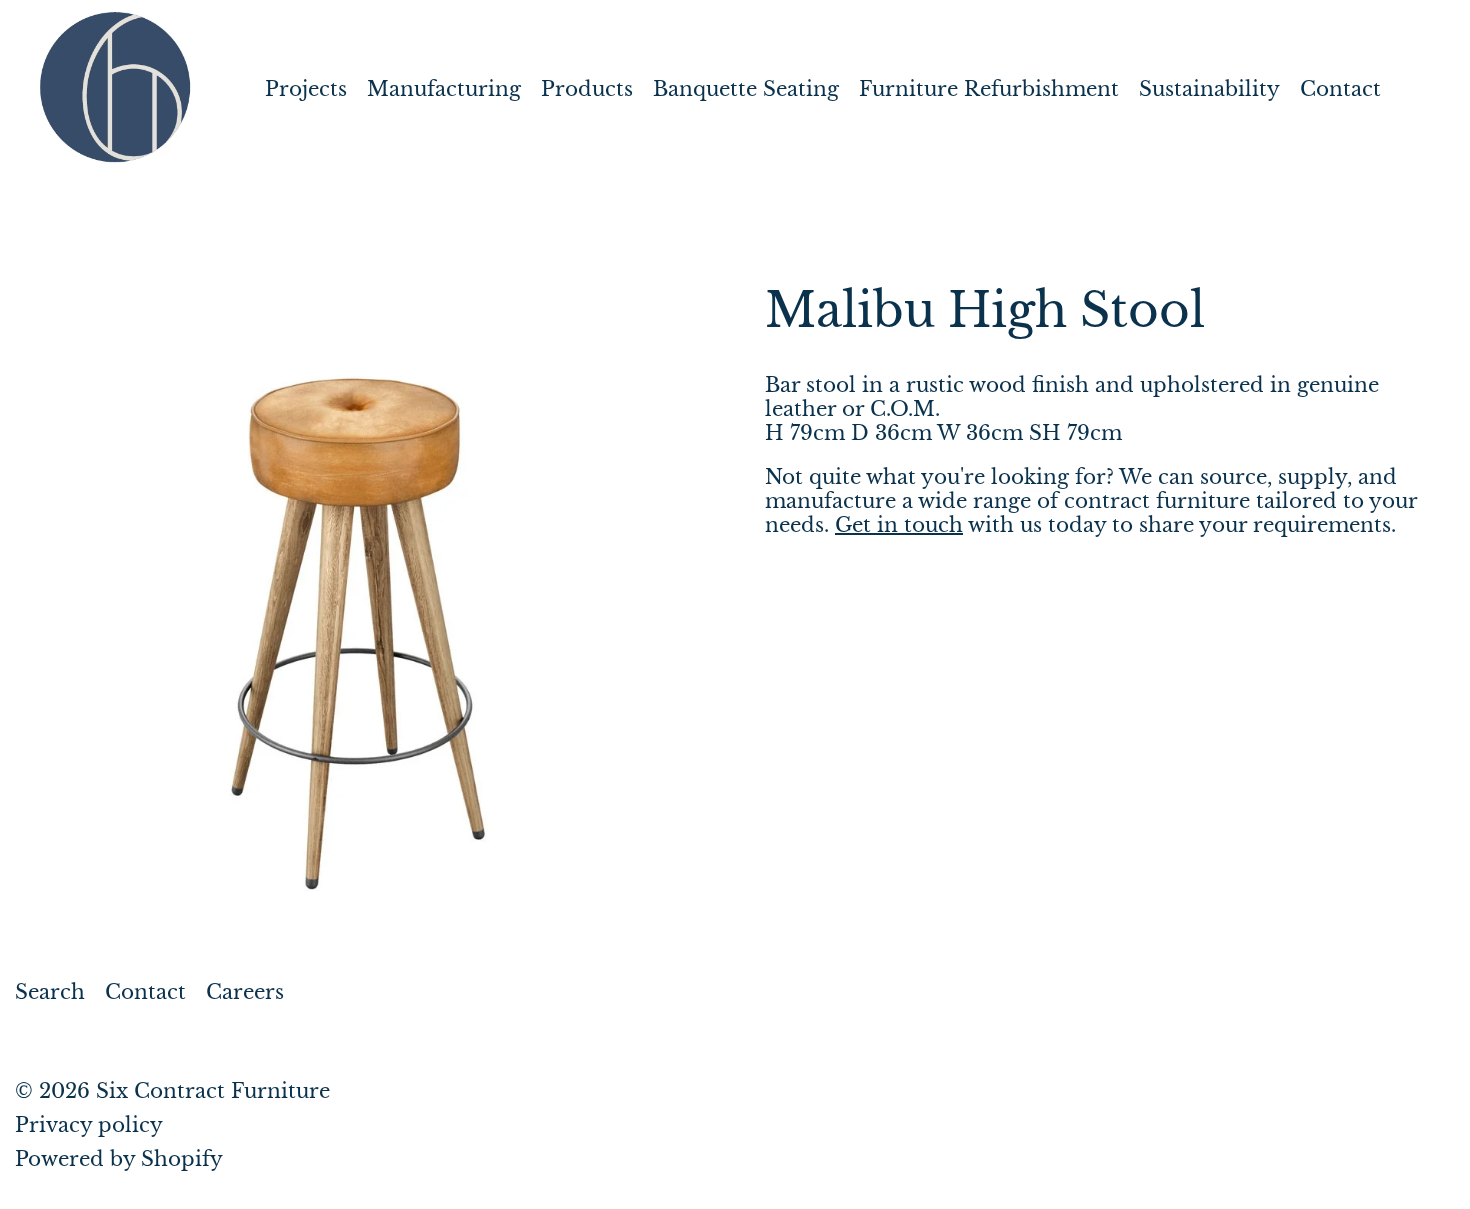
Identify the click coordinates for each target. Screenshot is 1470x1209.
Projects (306, 89)
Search (50, 992)
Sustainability (1209, 89)
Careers (245, 992)
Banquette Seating (746, 89)
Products (587, 89)
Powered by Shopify (119, 1159)
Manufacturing (444, 89)
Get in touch (899, 525)
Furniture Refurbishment (989, 89)
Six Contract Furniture (213, 1091)
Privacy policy (89, 1125)
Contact (1340, 89)
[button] (360, 635)
